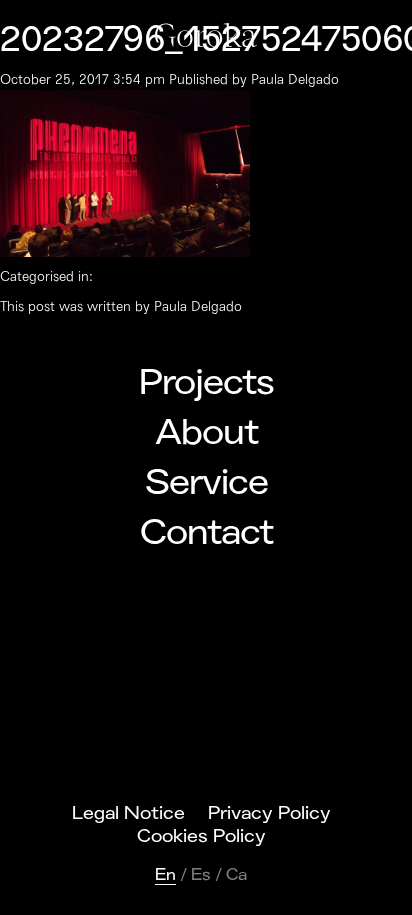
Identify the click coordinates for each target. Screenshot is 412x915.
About (206, 433)
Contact (206, 533)
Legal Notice (128, 813)
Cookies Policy (201, 836)
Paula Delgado (295, 79)
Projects (206, 383)
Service (206, 483)
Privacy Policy (269, 813)
